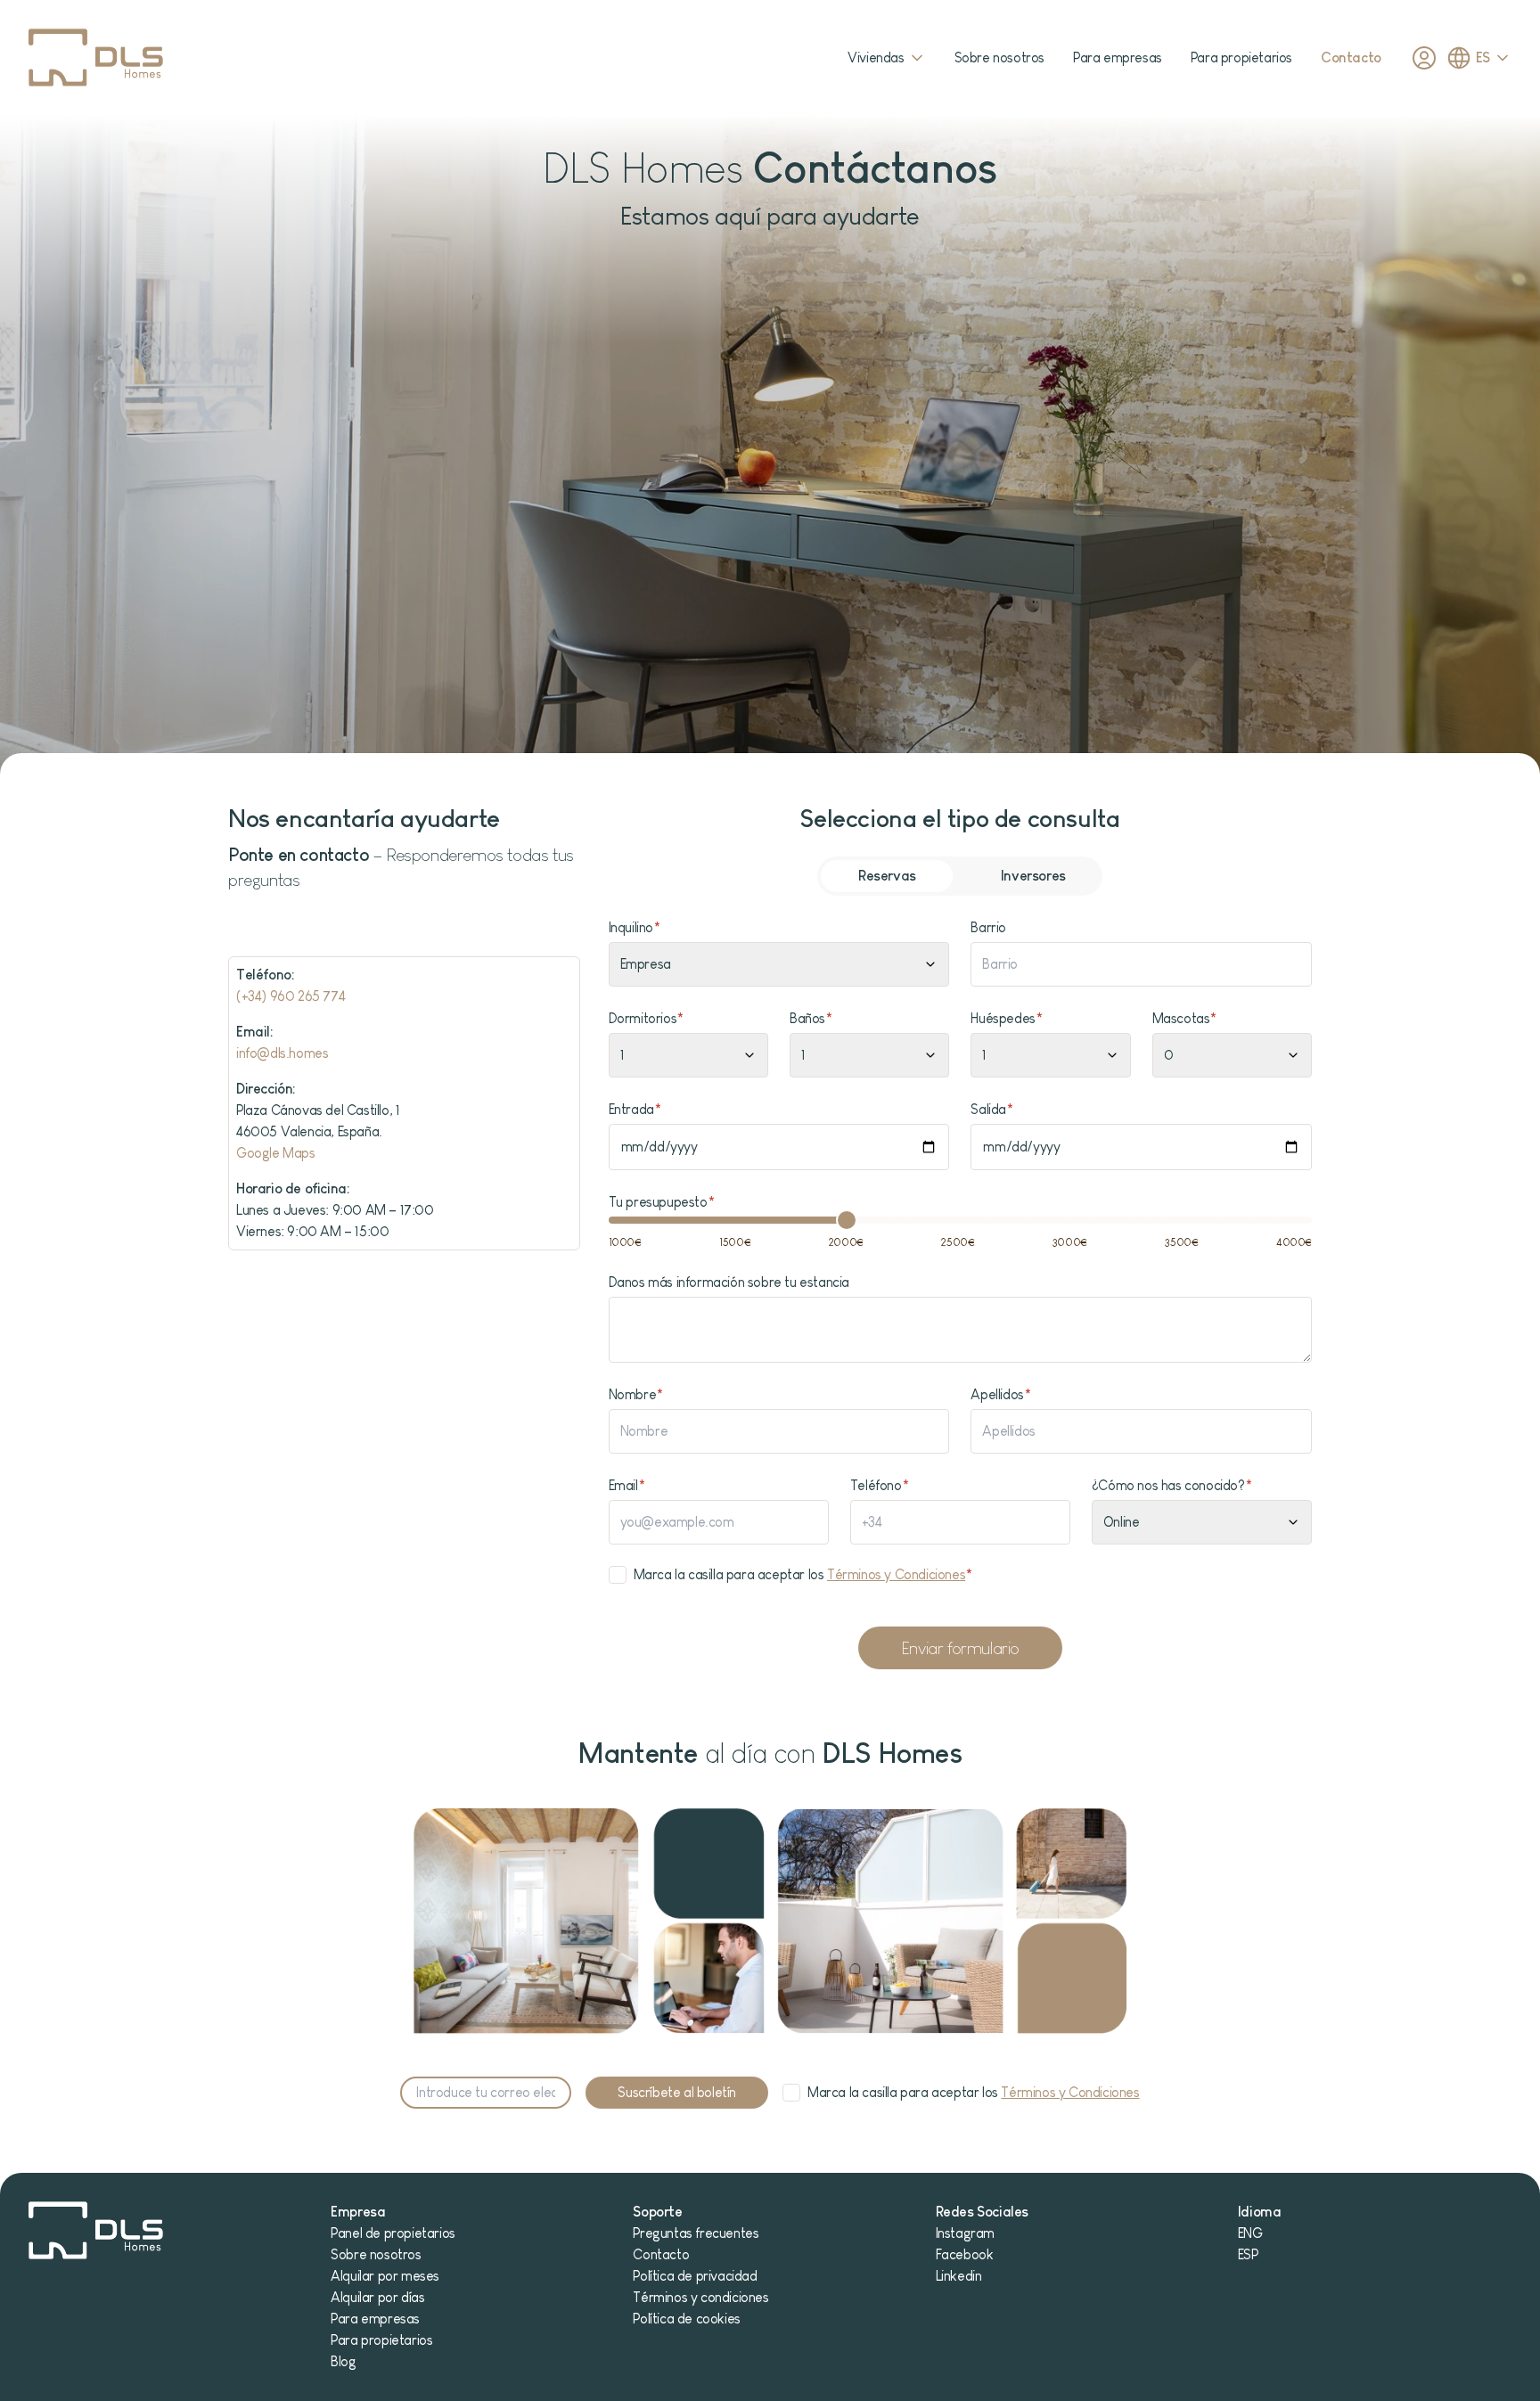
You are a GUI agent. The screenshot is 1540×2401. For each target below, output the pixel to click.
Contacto (1351, 57)
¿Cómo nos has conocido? (1171, 1485)
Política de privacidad (695, 2276)
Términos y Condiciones (896, 1574)
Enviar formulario (960, 1648)
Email (627, 1485)
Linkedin (959, 2276)
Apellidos (1000, 1394)
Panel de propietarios (393, 2233)
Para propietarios (1241, 57)
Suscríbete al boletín (677, 2092)
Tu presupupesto (662, 1202)
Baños (811, 1018)
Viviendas (876, 57)
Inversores (1033, 876)
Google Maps (276, 1153)
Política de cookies (686, 2319)
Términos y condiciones (700, 2297)
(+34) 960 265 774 (291, 996)
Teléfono (879, 1485)
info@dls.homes (282, 1053)
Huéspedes (1006, 1018)
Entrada (635, 1109)
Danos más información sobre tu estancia (729, 1282)
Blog (343, 2361)
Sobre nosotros (999, 57)
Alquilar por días (377, 2297)
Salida (991, 1109)
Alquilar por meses (385, 2276)
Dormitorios (646, 1018)
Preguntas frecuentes (696, 2233)
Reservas (887, 876)
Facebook (965, 2254)
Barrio (988, 927)
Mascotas (1184, 1018)
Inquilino (635, 927)
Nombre (636, 1394)
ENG (1250, 2233)
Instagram (965, 2233)
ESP (1248, 2254)
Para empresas (1118, 57)
